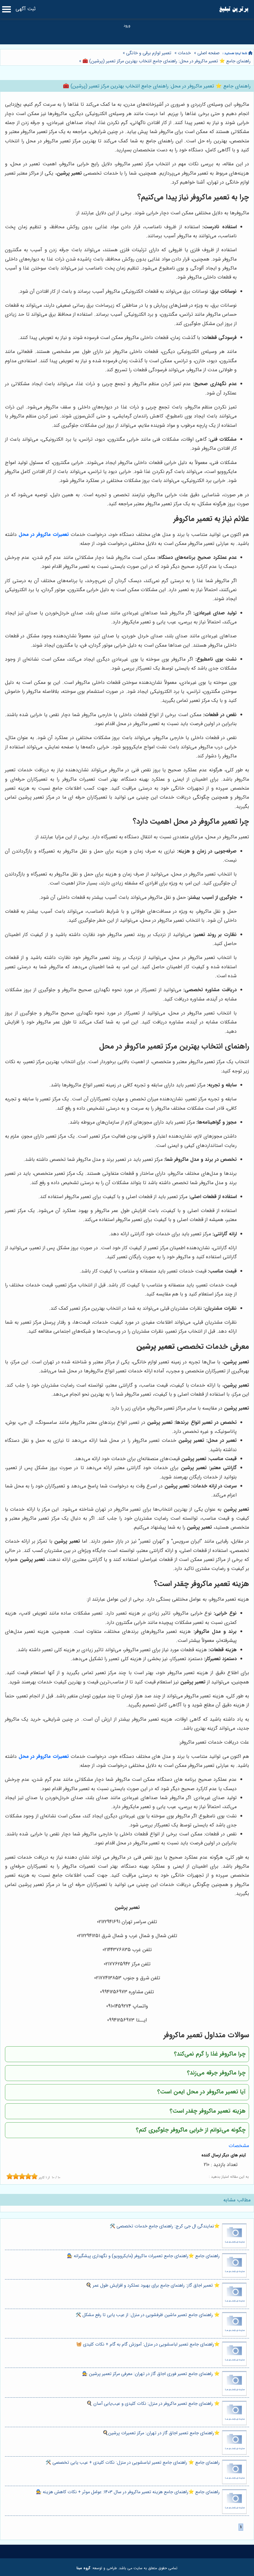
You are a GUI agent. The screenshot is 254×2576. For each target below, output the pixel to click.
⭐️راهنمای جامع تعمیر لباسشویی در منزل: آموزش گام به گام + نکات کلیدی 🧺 (148, 2344)
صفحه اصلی (208, 53)
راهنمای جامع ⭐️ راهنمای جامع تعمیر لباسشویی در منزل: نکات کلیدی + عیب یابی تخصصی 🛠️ (133, 2463)
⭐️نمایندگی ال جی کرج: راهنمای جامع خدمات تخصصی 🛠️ (165, 2226)
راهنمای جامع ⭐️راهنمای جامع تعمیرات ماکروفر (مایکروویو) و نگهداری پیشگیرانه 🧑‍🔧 (143, 2256)
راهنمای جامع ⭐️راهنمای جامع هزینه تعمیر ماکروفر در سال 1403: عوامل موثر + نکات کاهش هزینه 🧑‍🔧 (128, 2492)
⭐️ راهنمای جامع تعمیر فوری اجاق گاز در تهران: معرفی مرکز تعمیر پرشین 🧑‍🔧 (151, 2374)
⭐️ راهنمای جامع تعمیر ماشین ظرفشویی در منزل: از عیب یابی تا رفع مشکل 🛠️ (148, 2315)
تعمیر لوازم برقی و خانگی (149, 53)
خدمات (184, 53)
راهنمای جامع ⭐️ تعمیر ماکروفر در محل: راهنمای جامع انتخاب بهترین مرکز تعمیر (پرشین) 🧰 (166, 61)
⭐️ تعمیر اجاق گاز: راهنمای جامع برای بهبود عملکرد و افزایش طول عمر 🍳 (153, 2286)
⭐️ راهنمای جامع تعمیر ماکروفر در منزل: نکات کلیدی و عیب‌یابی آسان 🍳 (153, 2404)
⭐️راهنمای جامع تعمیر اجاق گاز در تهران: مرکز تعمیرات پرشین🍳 (161, 2433)
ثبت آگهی (26, 9)
